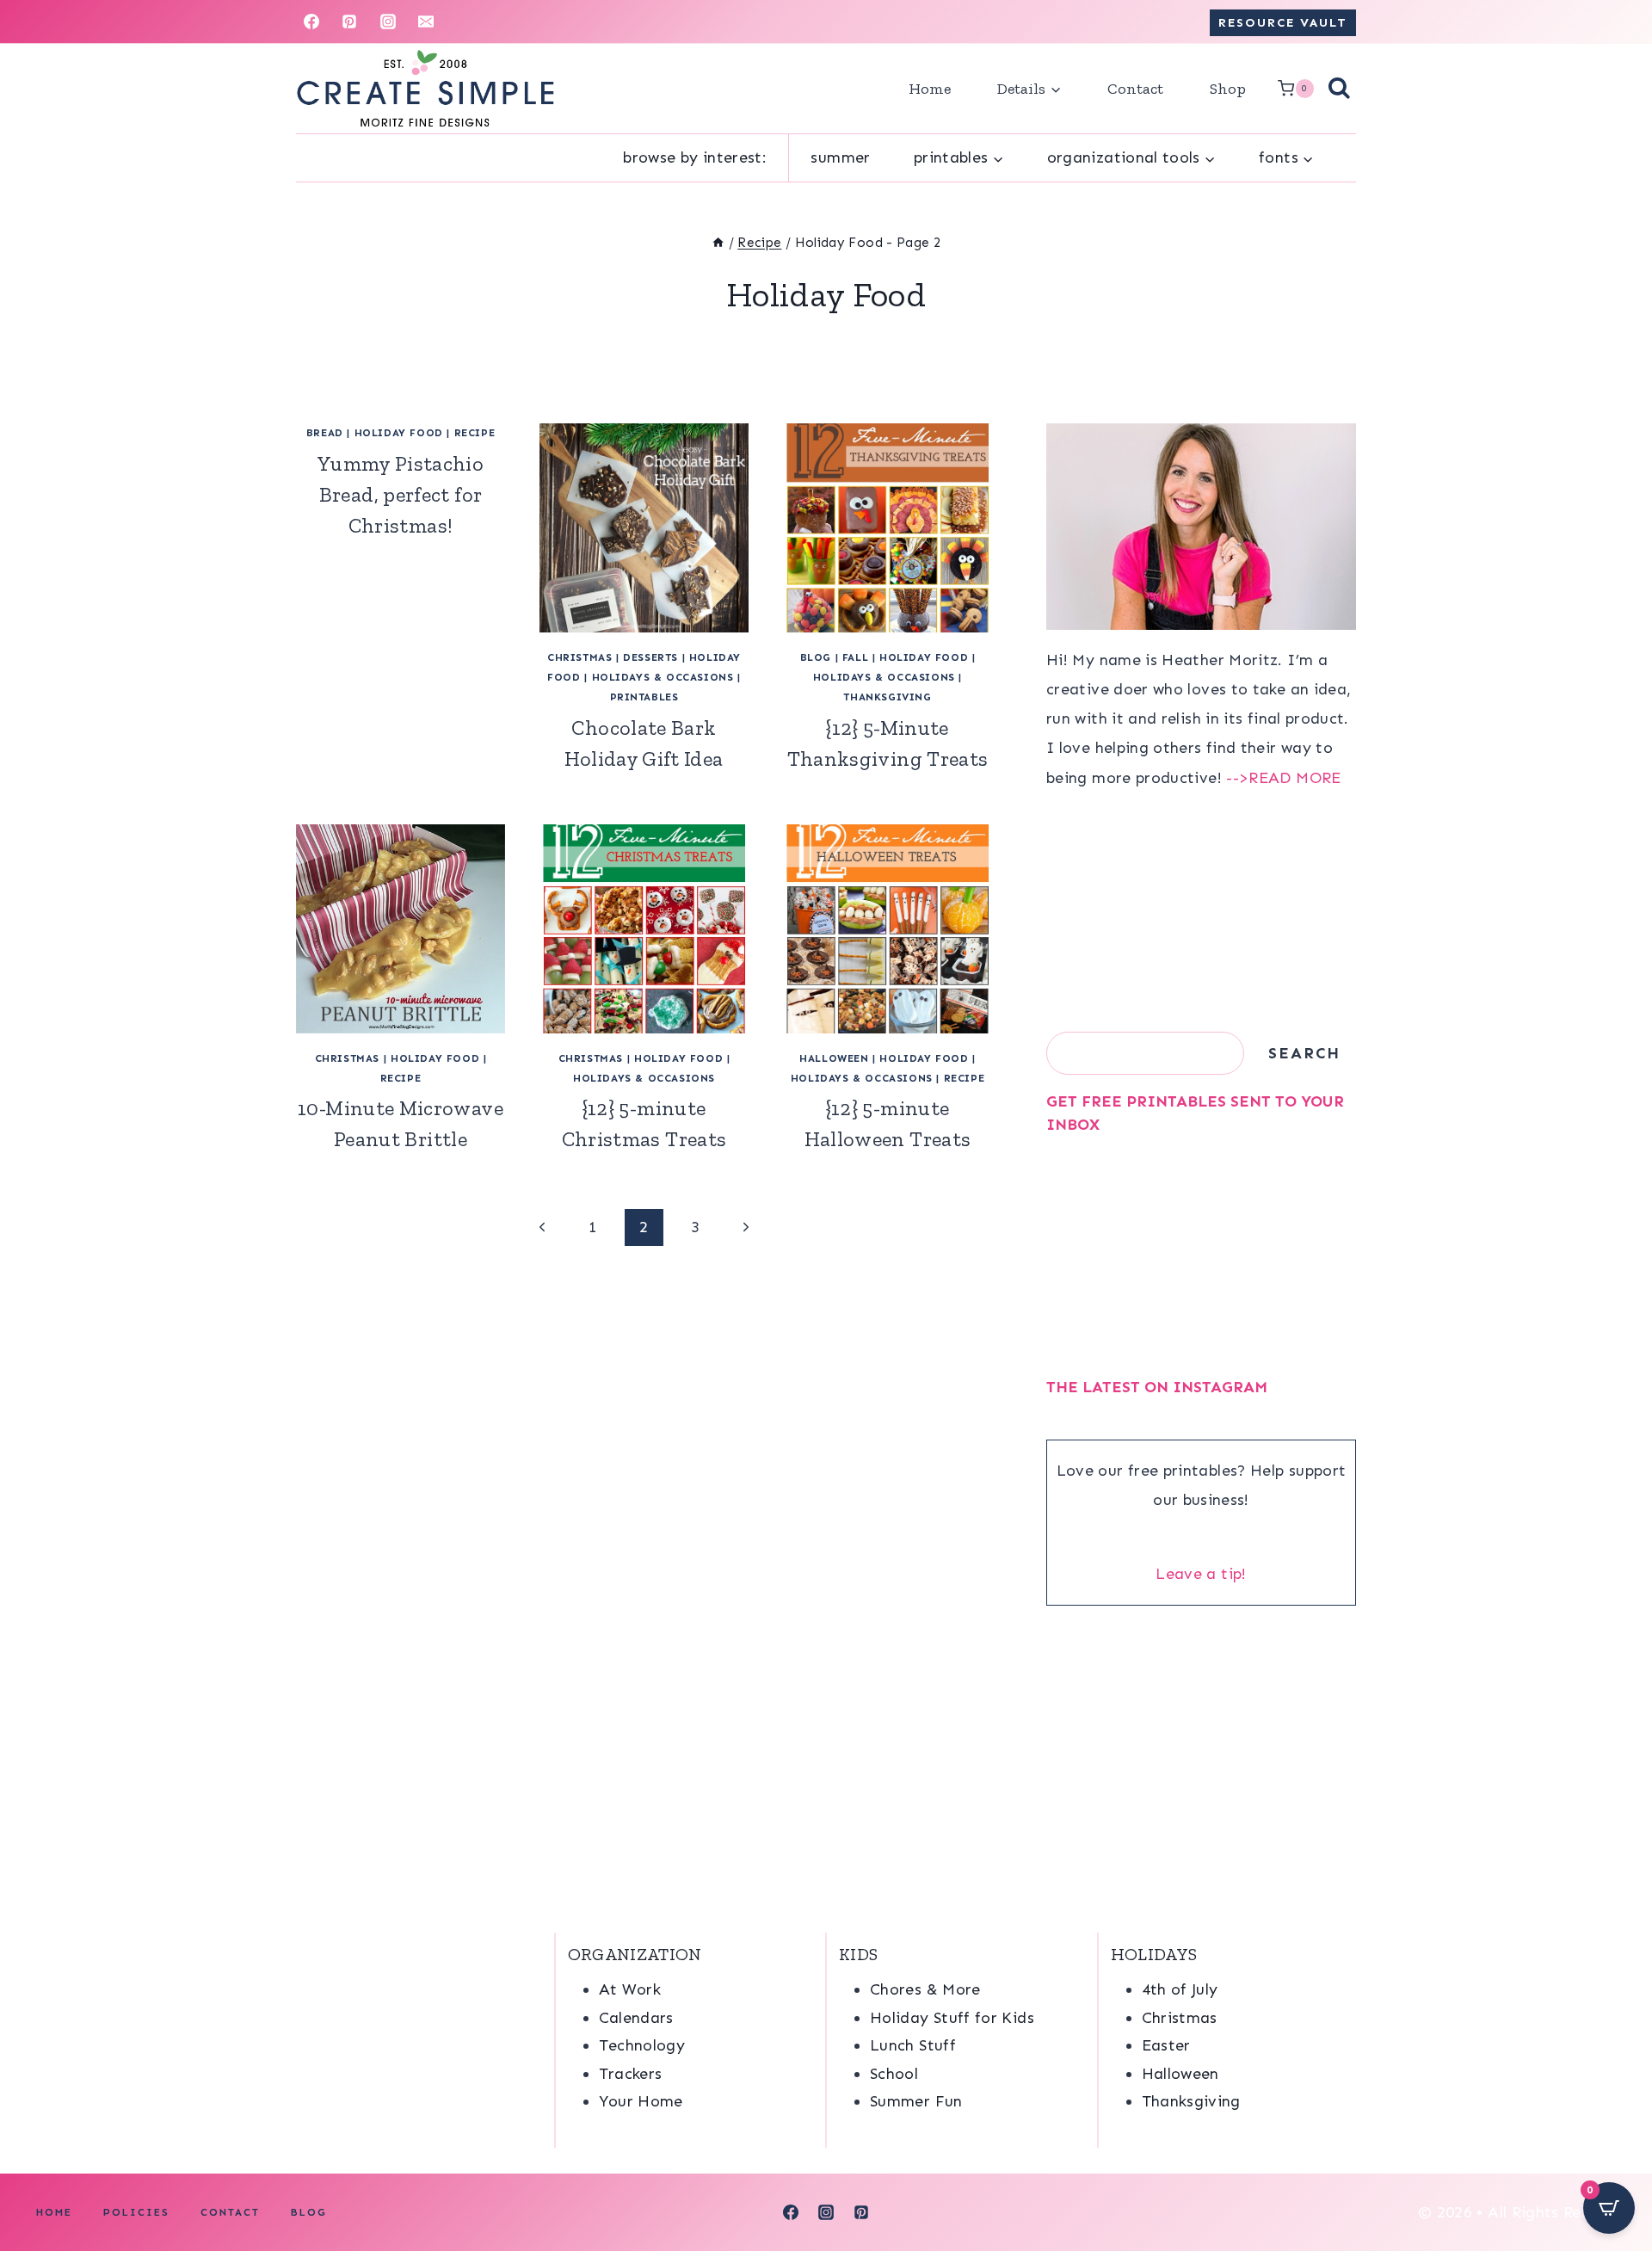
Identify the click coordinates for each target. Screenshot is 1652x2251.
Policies (136, 2212)
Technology (642, 2045)
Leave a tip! (1201, 1574)
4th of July (1180, 1989)
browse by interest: (695, 157)
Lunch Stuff (913, 2045)
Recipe (475, 433)
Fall (855, 657)
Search (1304, 1053)
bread (325, 433)
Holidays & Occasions (663, 677)
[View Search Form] (1339, 89)
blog (816, 657)
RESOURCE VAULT (1283, 22)
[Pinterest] (349, 22)
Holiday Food (399, 433)
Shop (1228, 89)
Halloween (834, 1058)
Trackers (631, 2074)
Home (930, 89)
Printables (644, 697)
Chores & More (925, 1989)
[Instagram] (388, 22)
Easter (1166, 2045)
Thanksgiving (887, 697)
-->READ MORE (1283, 778)
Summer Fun (916, 2101)
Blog (309, 2212)
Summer (840, 157)
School (894, 2074)
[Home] (718, 243)
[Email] (426, 22)
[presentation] (644, 528)
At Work (630, 1989)
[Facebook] (311, 22)
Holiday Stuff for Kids (952, 2018)
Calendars (636, 2018)
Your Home (641, 2101)
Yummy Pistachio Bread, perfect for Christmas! (401, 494)
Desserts (650, 657)
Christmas (579, 657)
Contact (1135, 89)
